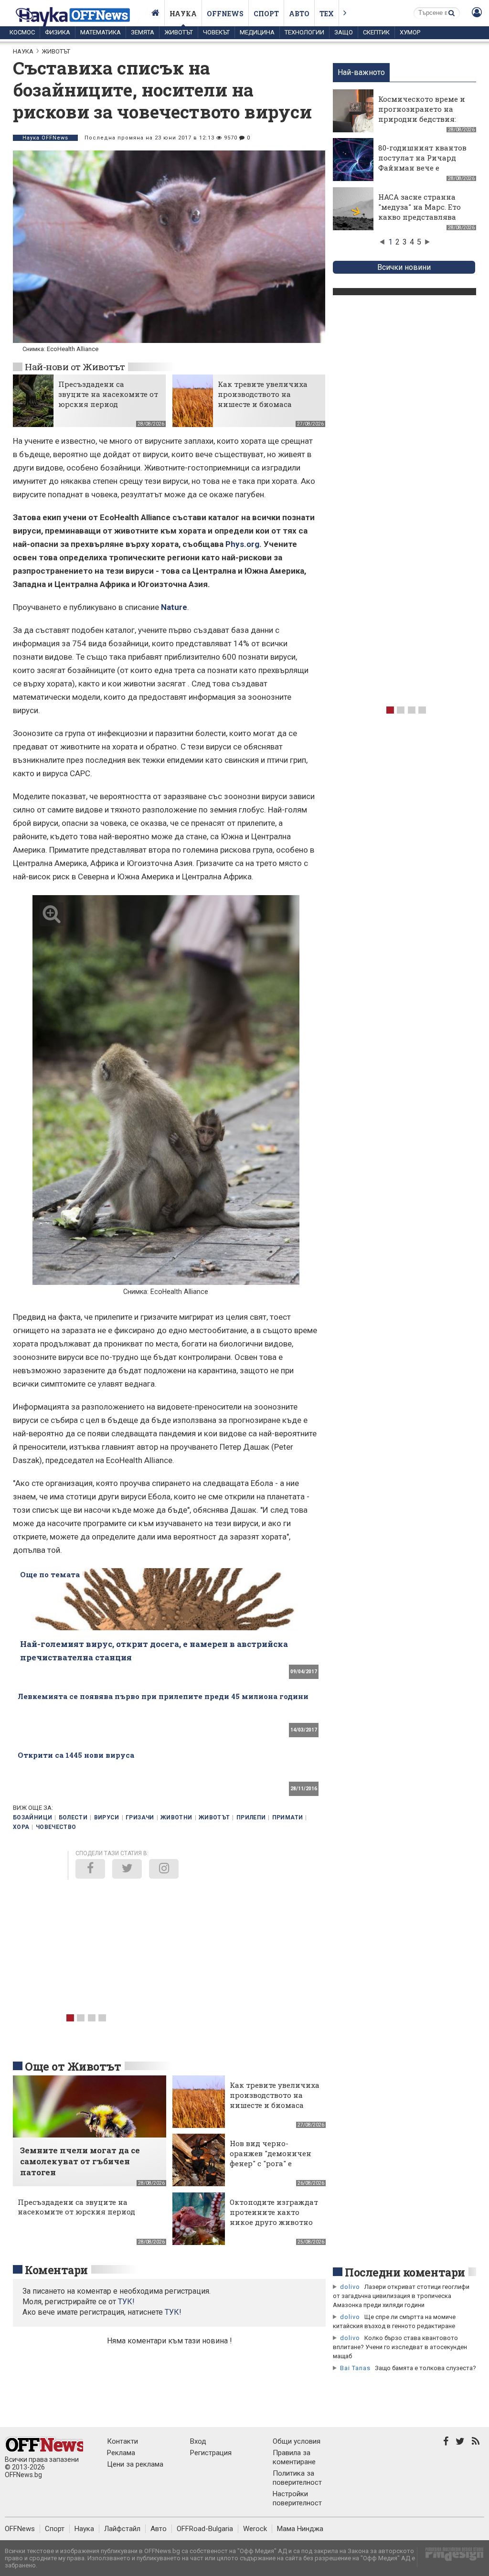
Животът (179, 32)
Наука (183, 14)
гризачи (140, 1817)
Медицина (257, 32)
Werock (255, 2529)
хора (21, 1827)
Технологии (304, 32)
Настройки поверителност (297, 2498)
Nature (174, 607)
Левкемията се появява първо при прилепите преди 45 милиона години (163, 1696)
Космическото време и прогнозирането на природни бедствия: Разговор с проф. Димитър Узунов (422, 119)
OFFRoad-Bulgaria (205, 2529)
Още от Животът (73, 2066)
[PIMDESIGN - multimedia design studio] (451, 2557)
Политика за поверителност (297, 2478)
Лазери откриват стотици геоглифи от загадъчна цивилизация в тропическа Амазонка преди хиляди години (401, 2296)
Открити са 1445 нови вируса (76, 1755)
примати (288, 1817)
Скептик (376, 32)
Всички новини (404, 267)
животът (214, 1817)
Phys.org (242, 544)
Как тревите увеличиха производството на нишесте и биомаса (263, 394)
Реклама (121, 2453)
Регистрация (211, 2453)
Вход (198, 2441)
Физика (58, 32)
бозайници (32, 1817)
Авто (299, 14)
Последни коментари (405, 2272)
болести (73, 1817)
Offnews (225, 14)
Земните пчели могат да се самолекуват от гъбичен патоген (80, 2161)
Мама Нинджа (300, 2529)
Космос (22, 32)
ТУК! (173, 2312)
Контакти (122, 2441)
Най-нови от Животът (75, 367)
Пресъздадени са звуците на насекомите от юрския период (108, 394)
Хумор (410, 32)
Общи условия (297, 2441)
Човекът (216, 32)
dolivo (350, 2287)
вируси (107, 1817)
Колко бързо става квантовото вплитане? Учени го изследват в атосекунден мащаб (400, 2347)
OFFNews (20, 2529)
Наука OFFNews (45, 138)
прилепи (251, 1817)
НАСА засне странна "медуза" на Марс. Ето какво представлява (420, 207)
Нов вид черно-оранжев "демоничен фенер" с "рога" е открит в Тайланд (271, 2158)
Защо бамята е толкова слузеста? (425, 2368)
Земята (143, 32)
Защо (344, 32)
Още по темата (50, 1574)
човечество (56, 1827)
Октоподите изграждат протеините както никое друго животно (274, 2212)
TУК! (126, 2302)
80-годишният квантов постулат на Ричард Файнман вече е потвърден (422, 163)
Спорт (266, 14)
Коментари (56, 2270)
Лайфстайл (122, 2529)
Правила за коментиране (294, 2457)
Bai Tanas (355, 2368)
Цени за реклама (135, 2464)
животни (176, 1817)
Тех (327, 14)
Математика (101, 32)
